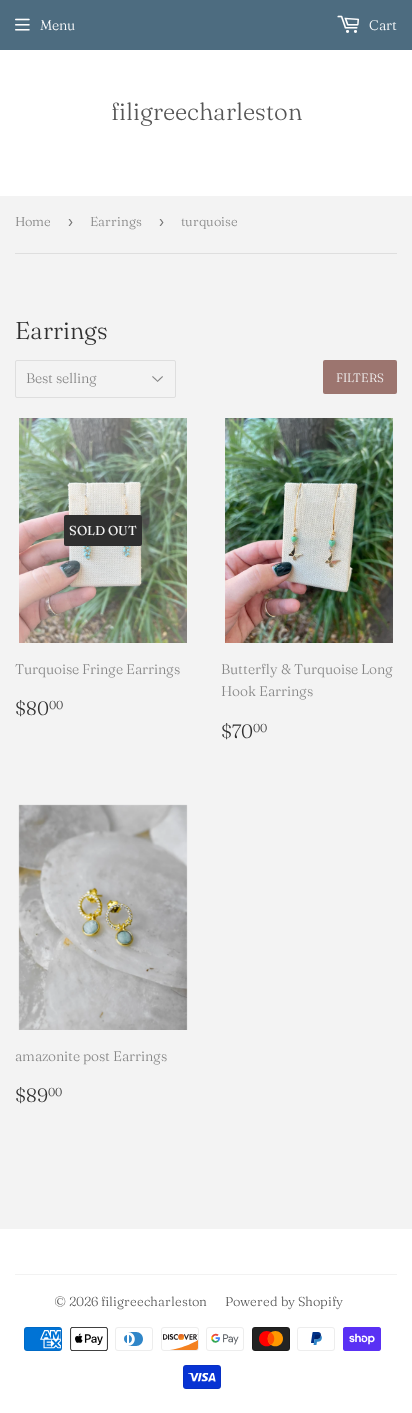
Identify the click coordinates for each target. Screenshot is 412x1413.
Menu (57, 25)
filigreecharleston (206, 111)
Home (33, 221)
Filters (360, 377)
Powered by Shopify (284, 1301)
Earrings (116, 221)
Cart (381, 25)
